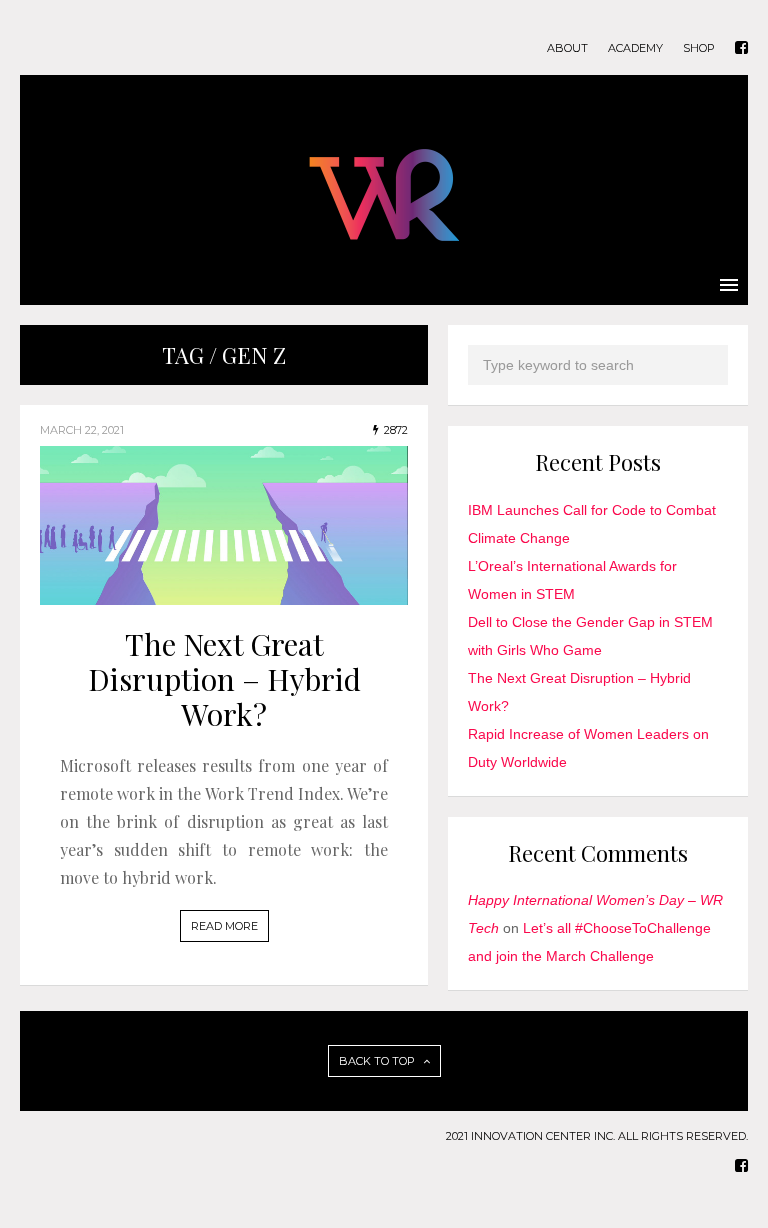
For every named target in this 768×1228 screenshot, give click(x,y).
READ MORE (224, 926)
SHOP (699, 48)
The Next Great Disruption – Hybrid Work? (224, 679)
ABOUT (567, 48)
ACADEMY (635, 48)
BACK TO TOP (378, 1061)
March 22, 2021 (82, 430)
